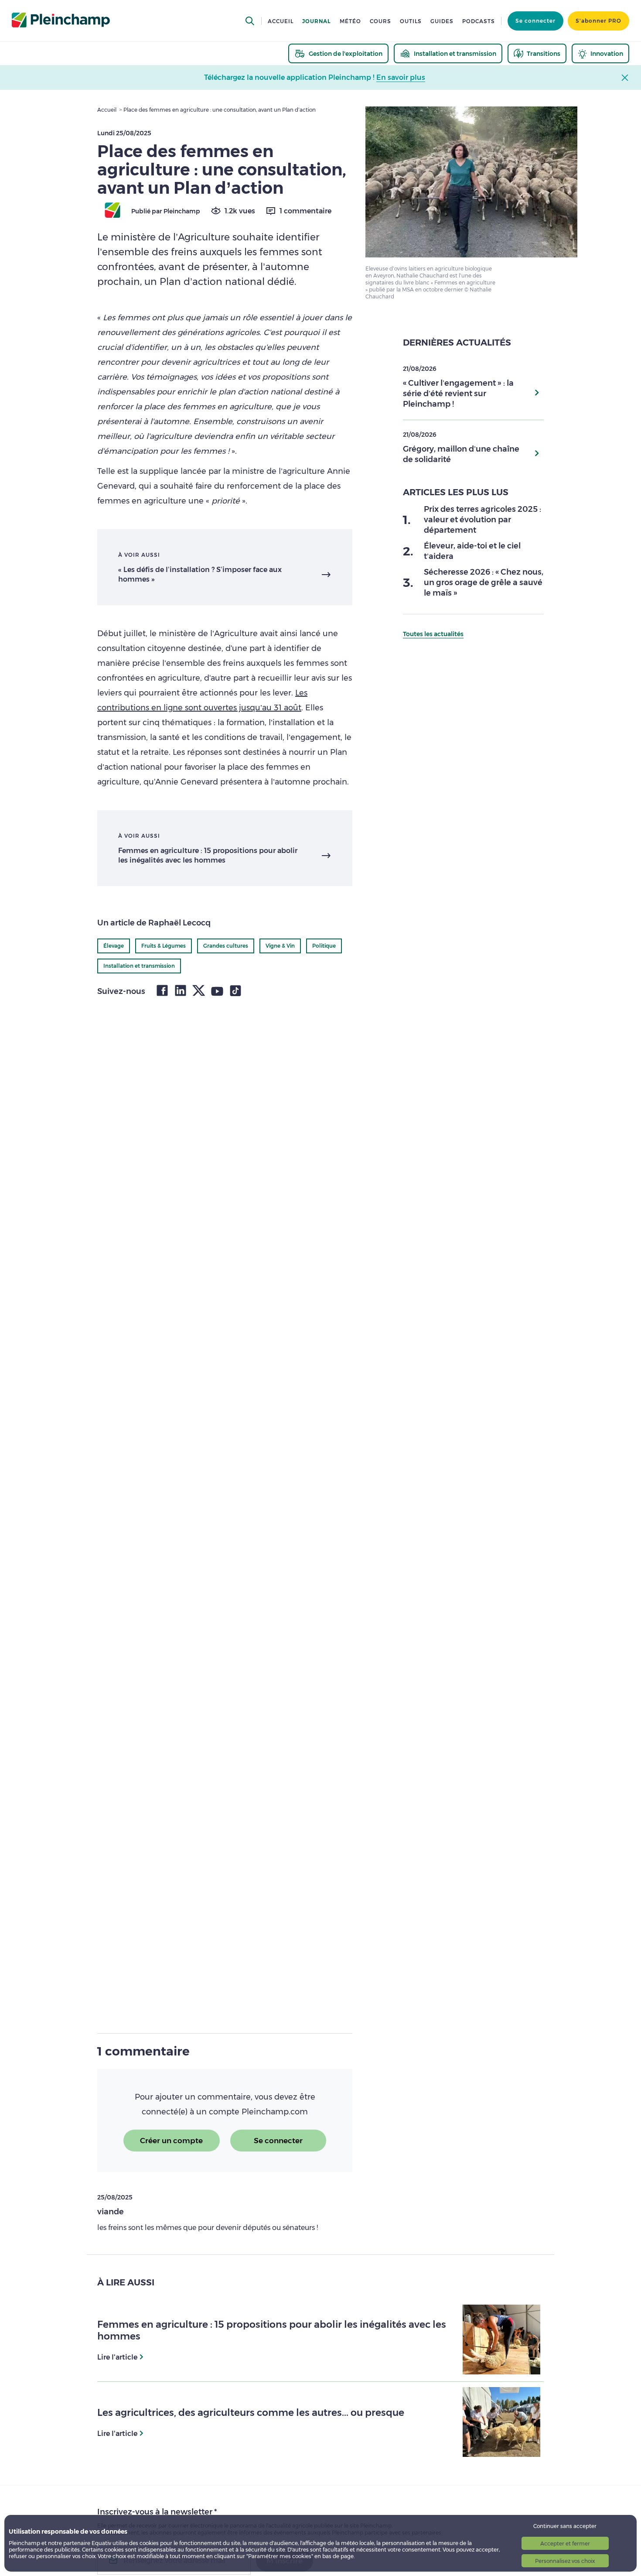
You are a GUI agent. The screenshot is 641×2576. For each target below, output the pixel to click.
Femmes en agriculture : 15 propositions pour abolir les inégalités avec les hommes (208, 855)
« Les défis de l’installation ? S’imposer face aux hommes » (200, 574)
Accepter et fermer (565, 2543)
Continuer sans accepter (565, 2526)
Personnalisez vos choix (565, 2561)
